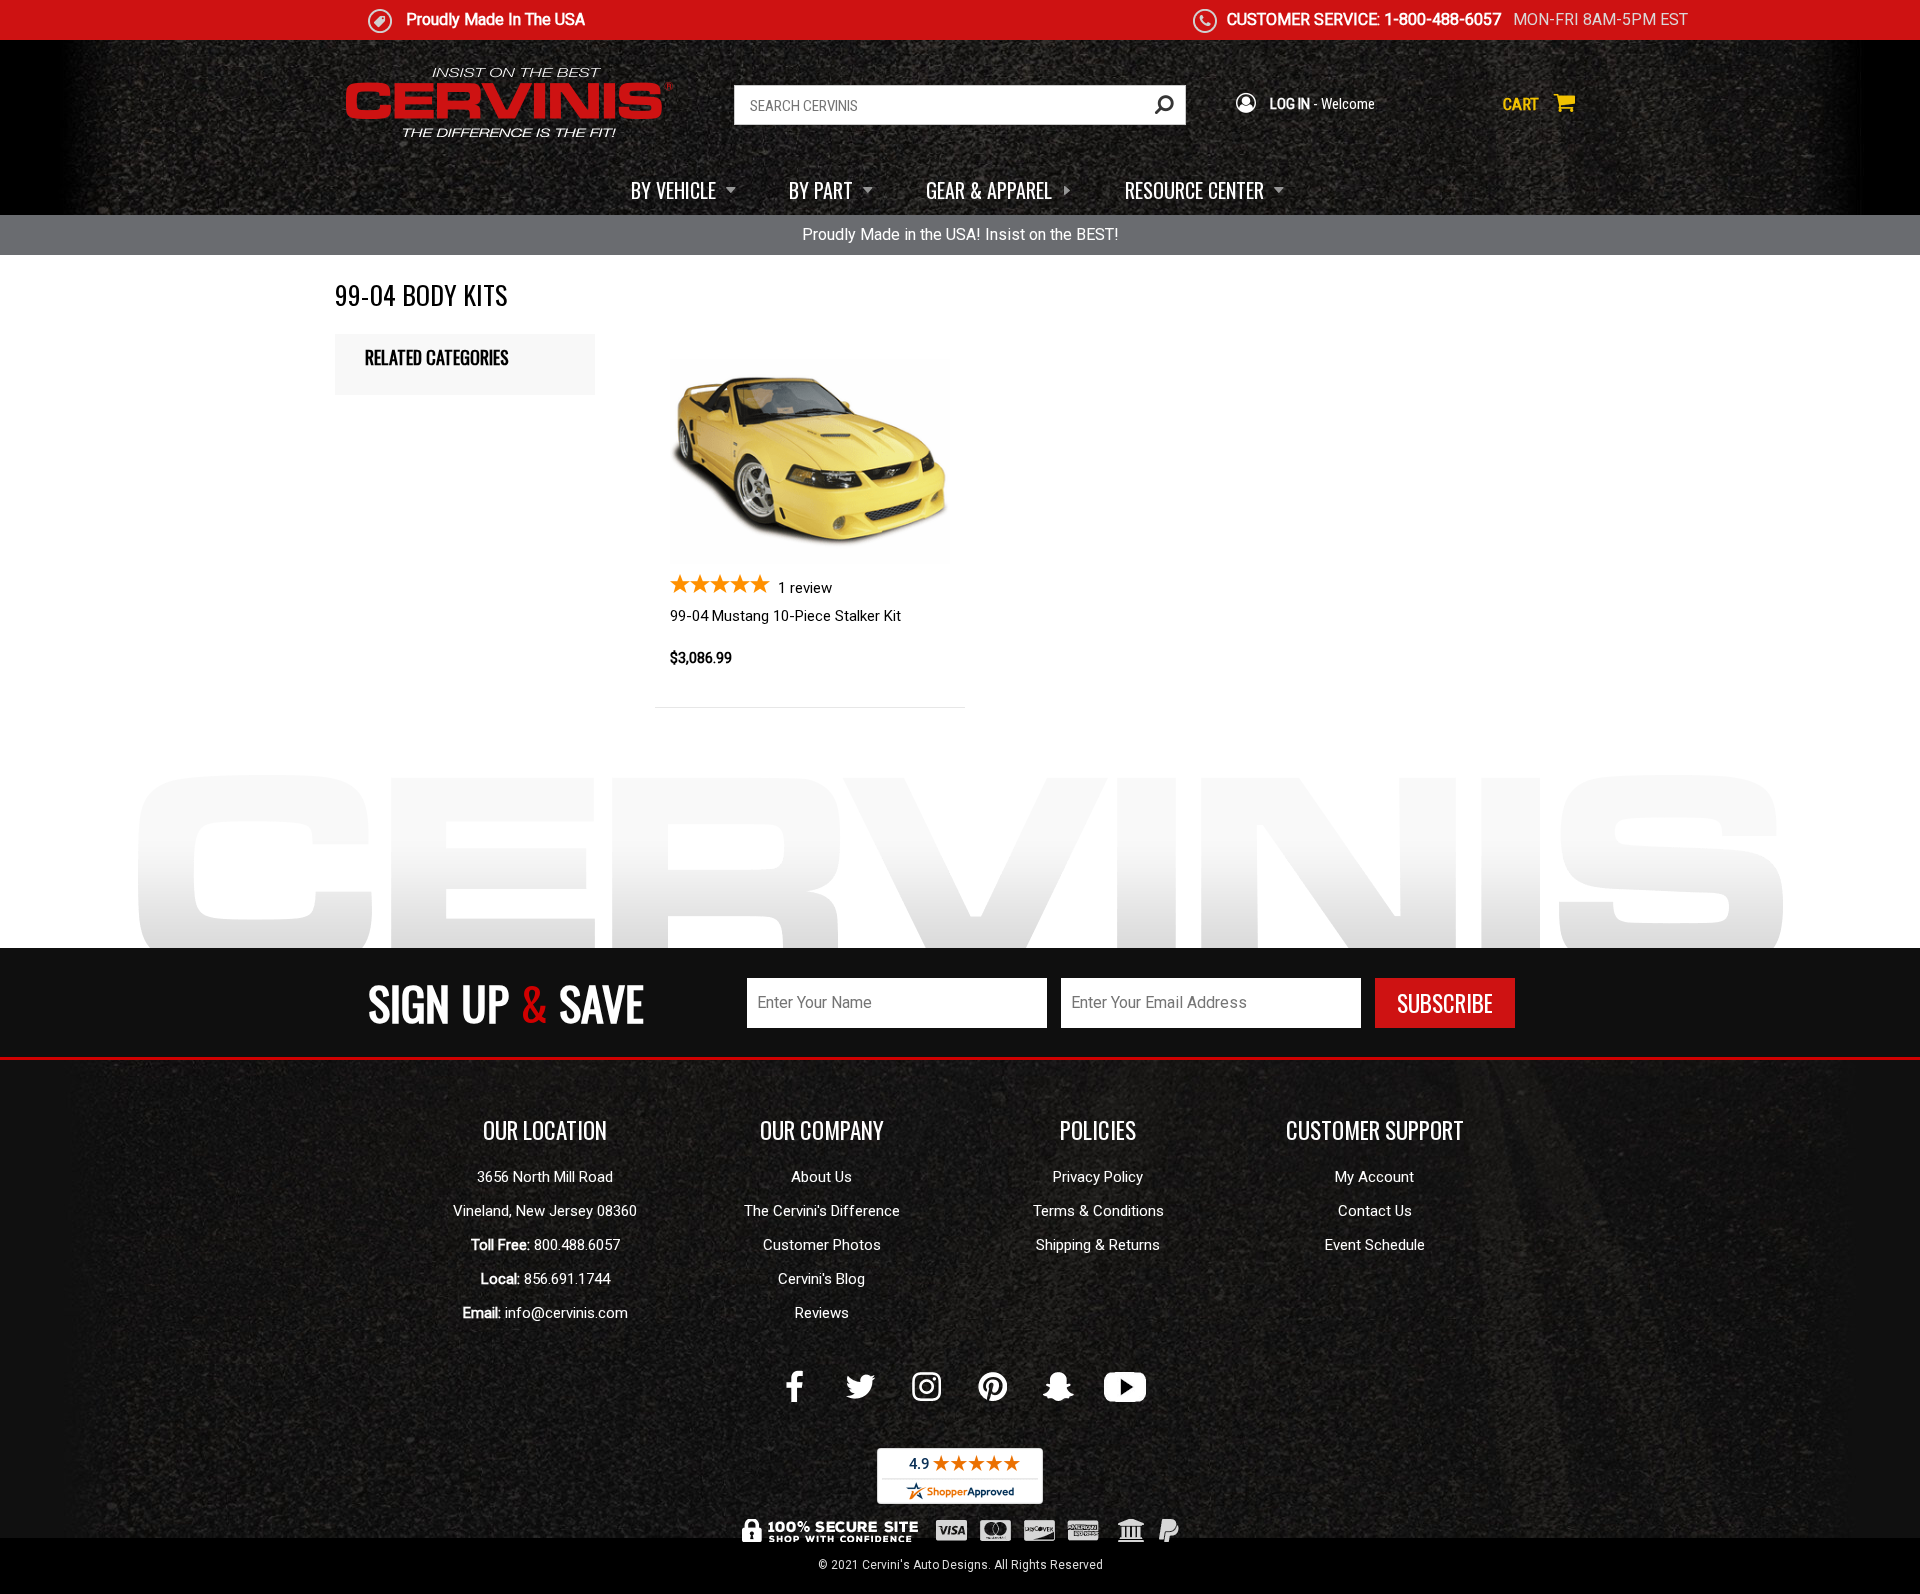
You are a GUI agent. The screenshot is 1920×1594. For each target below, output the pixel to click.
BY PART (821, 190)
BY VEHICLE (673, 190)
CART (1523, 104)
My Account (1374, 1177)
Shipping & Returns (1098, 1245)
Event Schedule (1375, 1245)
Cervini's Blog (821, 1279)
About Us (821, 1177)
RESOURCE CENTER (1194, 190)
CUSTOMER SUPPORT (1375, 1130)
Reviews (822, 1313)
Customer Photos (822, 1245)
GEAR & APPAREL (989, 190)
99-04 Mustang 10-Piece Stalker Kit (785, 616)
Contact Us (1375, 1211)
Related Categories (437, 357)
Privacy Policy (1098, 1177)
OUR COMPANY (822, 1130)
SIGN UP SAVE (506, 1002)
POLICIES (1098, 1130)
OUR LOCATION (545, 1130)
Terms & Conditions (1098, 1211)
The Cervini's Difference (822, 1211)
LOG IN (1288, 104)
